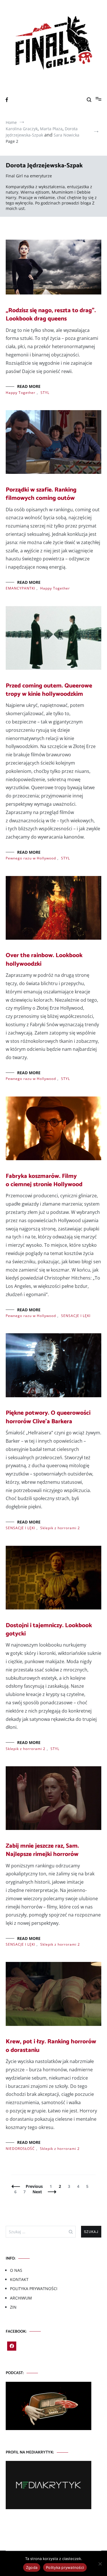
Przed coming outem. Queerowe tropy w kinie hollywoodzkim (49, 690)
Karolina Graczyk (22, 129)
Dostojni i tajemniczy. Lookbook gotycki (49, 1630)
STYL (45, 393)
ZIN (13, 2307)
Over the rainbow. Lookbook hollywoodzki (44, 960)
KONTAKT (19, 2279)
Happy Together (21, 393)
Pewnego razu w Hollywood (31, 858)
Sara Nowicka (66, 135)
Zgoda (32, 2567)
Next (37, 2192)
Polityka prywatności (65, 2567)
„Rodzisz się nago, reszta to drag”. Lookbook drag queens (51, 315)
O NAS (16, 2270)
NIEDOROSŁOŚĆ (20, 2149)
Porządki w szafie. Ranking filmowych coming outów (41, 494)
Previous (34, 2186)
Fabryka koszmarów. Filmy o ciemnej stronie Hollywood (44, 1180)
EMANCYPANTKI (20, 588)
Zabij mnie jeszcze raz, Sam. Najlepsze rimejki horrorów (42, 1850)
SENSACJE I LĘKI (76, 1316)
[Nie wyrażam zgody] (100, 2564)
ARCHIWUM (21, 2298)
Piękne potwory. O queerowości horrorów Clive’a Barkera (48, 1417)
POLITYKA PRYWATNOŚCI (34, 2289)
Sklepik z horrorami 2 (60, 1528)
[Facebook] (12, 2346)
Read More (29, 386)
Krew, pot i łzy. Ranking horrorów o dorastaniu (51, 2046)
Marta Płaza (51, 129)
